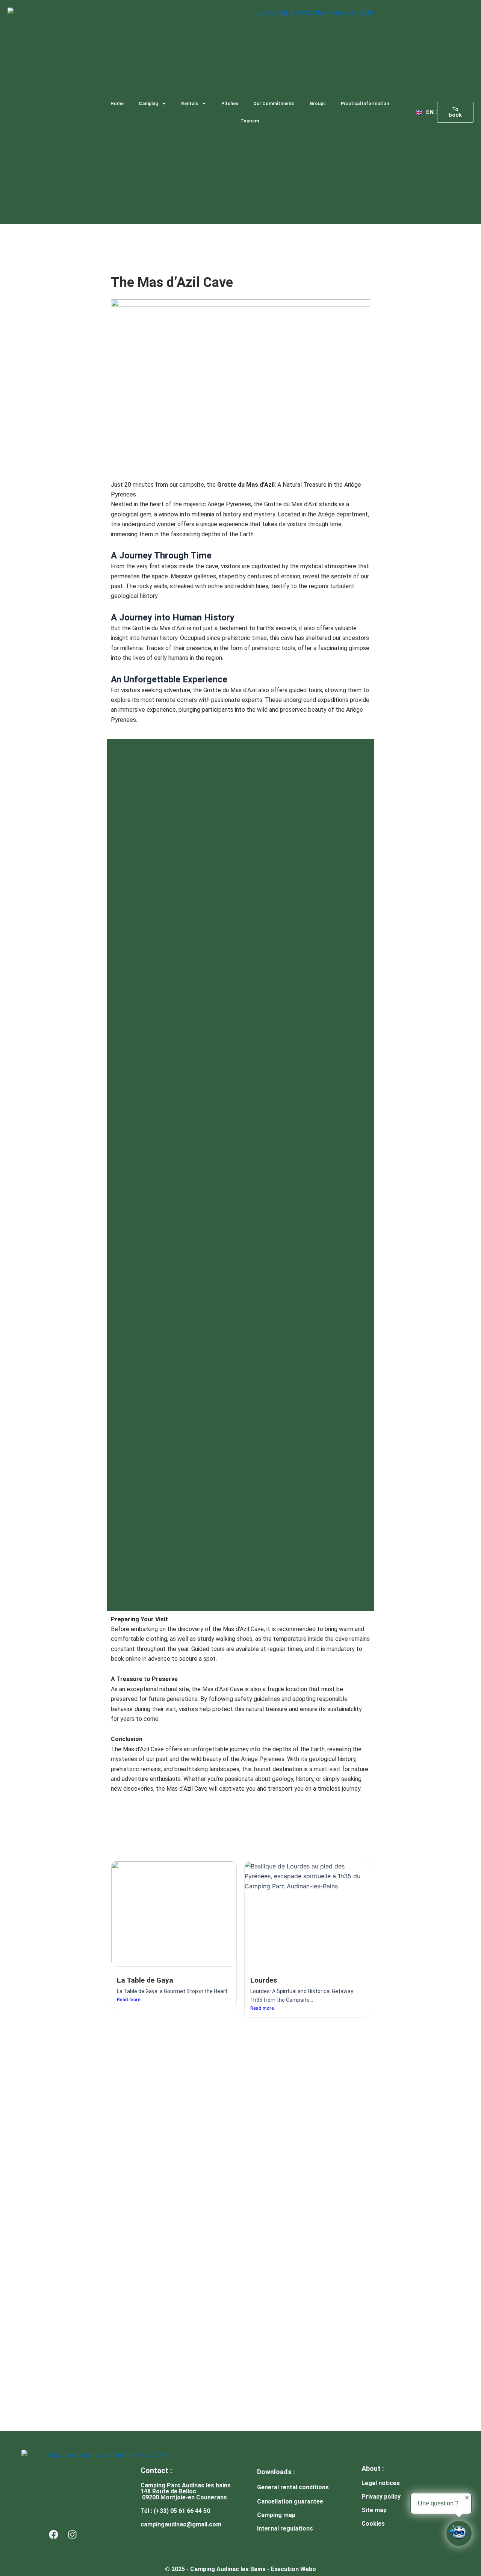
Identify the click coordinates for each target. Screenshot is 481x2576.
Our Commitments (274, 104)
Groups (318, 104)
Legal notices (381, 2483)
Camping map (276, 2515)
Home (117, 104)
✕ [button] (467, 2498)
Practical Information (365, 104)
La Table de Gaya (145, 1980)
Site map (374, 2510)
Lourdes (264, 1980)
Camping (148, 104)
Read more (129, 1999)
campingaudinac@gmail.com (181, 2524)
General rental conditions (293, 2487)
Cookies (373, 2524)
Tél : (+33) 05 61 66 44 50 (175, 2511)
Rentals (190, 104)
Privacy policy (381, 2497)
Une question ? (438, 2503)
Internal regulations (285, 2528)
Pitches (230, 104)
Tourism (250, 121)
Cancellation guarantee (290, 2501)
